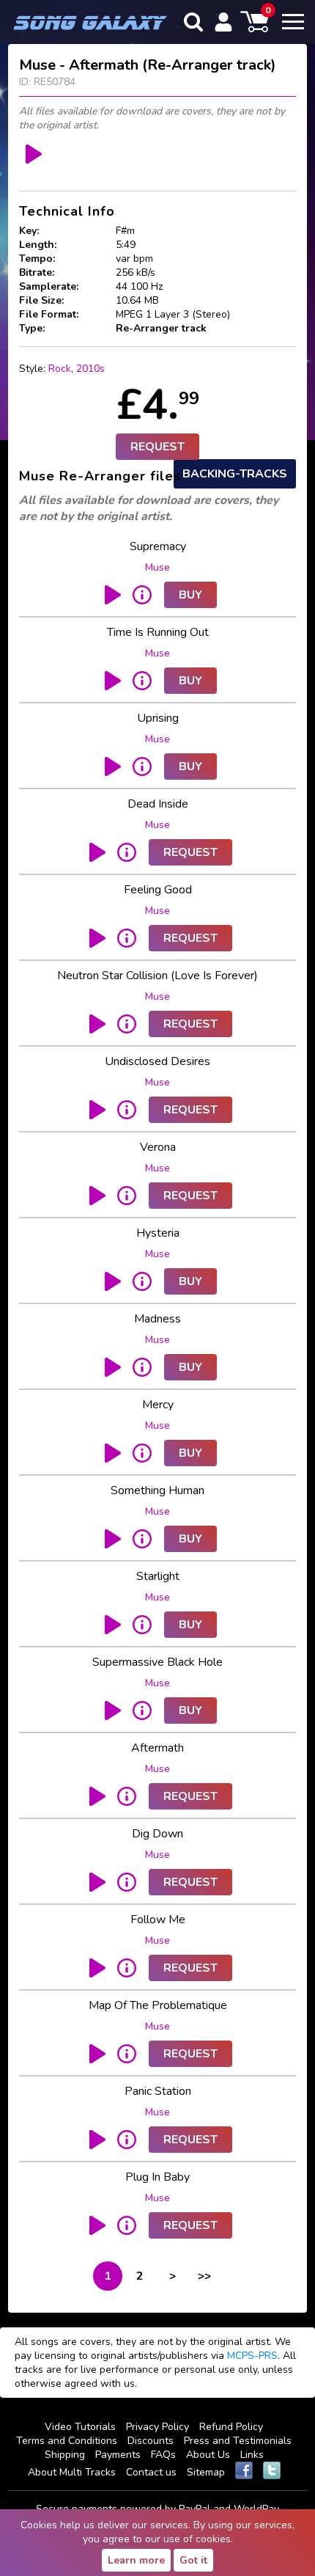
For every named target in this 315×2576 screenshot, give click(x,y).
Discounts (151, 2441)
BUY (190, 595)
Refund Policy (231, 2427)
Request (157, 447)
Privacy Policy (157, 2427)
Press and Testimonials (238, 2441)
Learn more (136, 2560)
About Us (208, 2455)
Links (252, 2455)
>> (204, 2276)
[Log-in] (223, 22)
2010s (90, 369)
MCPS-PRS (252, 2356)
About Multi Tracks (72, 2472)
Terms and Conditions (67, 2441)
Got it (193, 2560)
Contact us (151, 2472)
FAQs (163, 2455)
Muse (157, 567)
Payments (118, 2455)
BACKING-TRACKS (235, 474)
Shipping (65, 2455)
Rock (60, 369)
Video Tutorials (80, 2427)
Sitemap (206, 2472)
